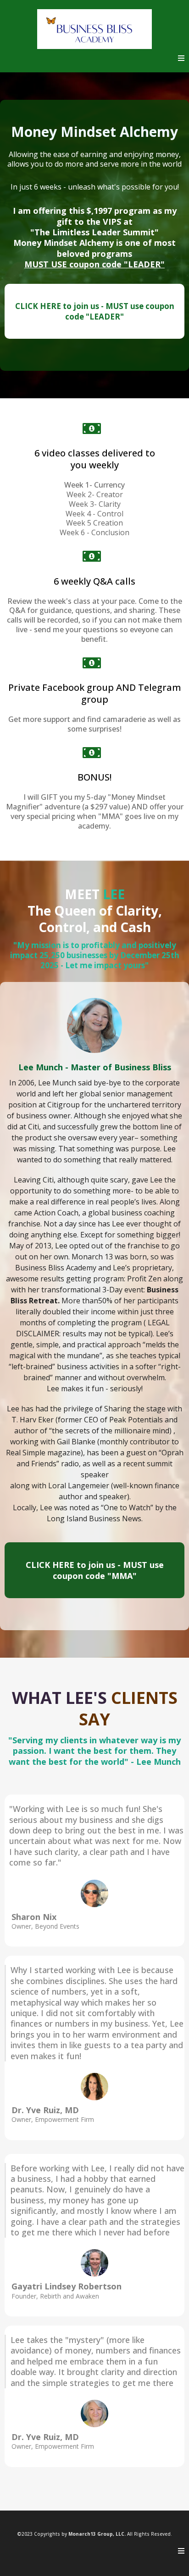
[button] (181, 58)
